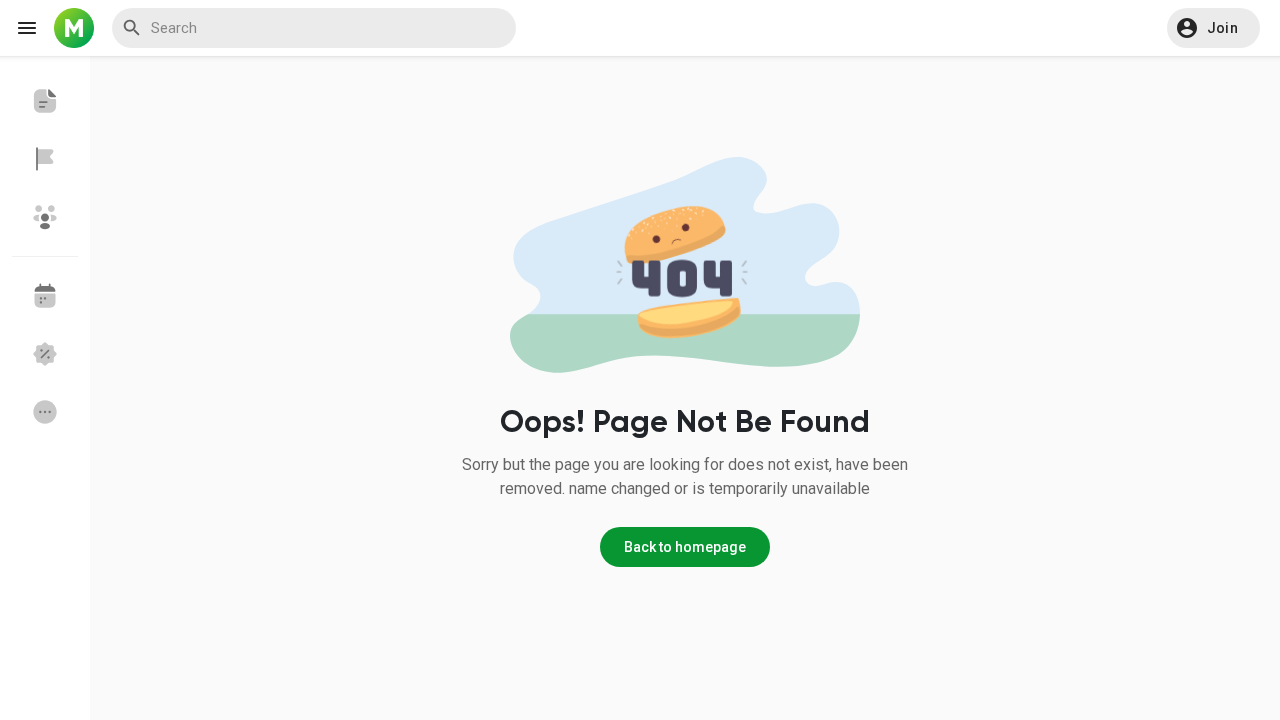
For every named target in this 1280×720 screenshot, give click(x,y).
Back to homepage (685, 547)
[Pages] (45, 159)
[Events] (45, 296)
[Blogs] (45, 101)
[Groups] (45, 217)
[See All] (45, 412)
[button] (1213, 28)
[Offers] (45, 354)
